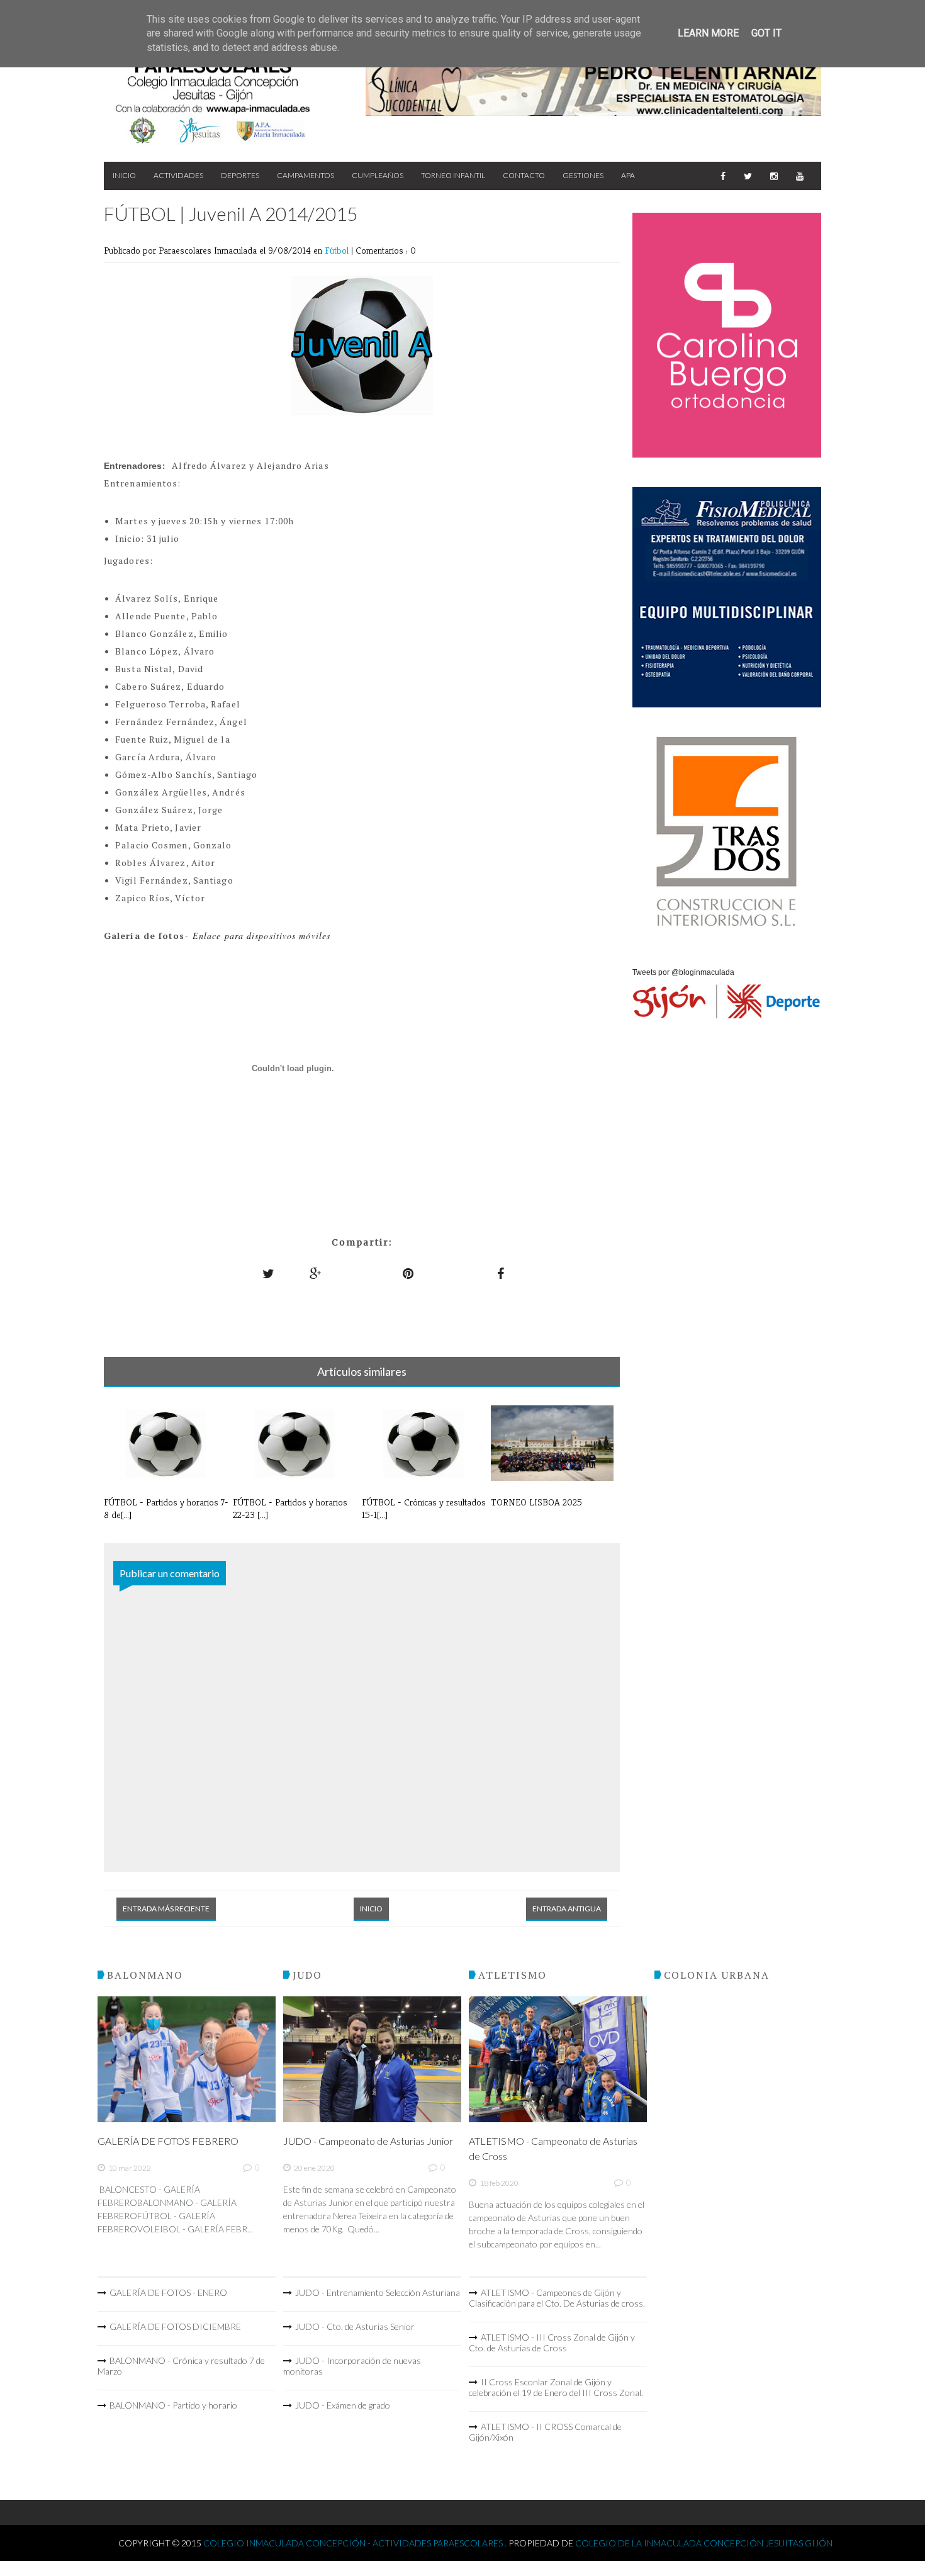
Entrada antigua (567, 1909)
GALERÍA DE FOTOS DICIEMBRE (175, 2326)
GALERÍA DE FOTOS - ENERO (168, 2292)
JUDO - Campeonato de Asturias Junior (368, 2141)
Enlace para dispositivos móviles (261, 936)
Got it (766, 33)
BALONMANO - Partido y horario (173, 2405)
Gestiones (583, 175)
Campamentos (306, 175)
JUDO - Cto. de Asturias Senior (355, 2326)
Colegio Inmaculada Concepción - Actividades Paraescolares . (356, 2543)
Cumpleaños (378, 175)
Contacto (524, 175)
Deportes (240, 175)
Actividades (178, 175)
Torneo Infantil (453, 175)
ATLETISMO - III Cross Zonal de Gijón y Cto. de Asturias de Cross (552, 2343)
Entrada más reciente (166, 1909)
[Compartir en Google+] (316, 1274)
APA (628, 175)
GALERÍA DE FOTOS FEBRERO (168, 2141)
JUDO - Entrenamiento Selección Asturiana (378, 2292)
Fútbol (338, 250)
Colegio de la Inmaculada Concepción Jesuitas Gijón (704, 2543)
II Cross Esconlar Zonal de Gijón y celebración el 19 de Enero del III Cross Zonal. (556, 2387)
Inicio (124, 175)
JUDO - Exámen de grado (343, 2405)
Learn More (708, 33)
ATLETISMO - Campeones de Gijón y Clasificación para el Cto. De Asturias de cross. (557, 2298)
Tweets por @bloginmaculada (683, 972)
